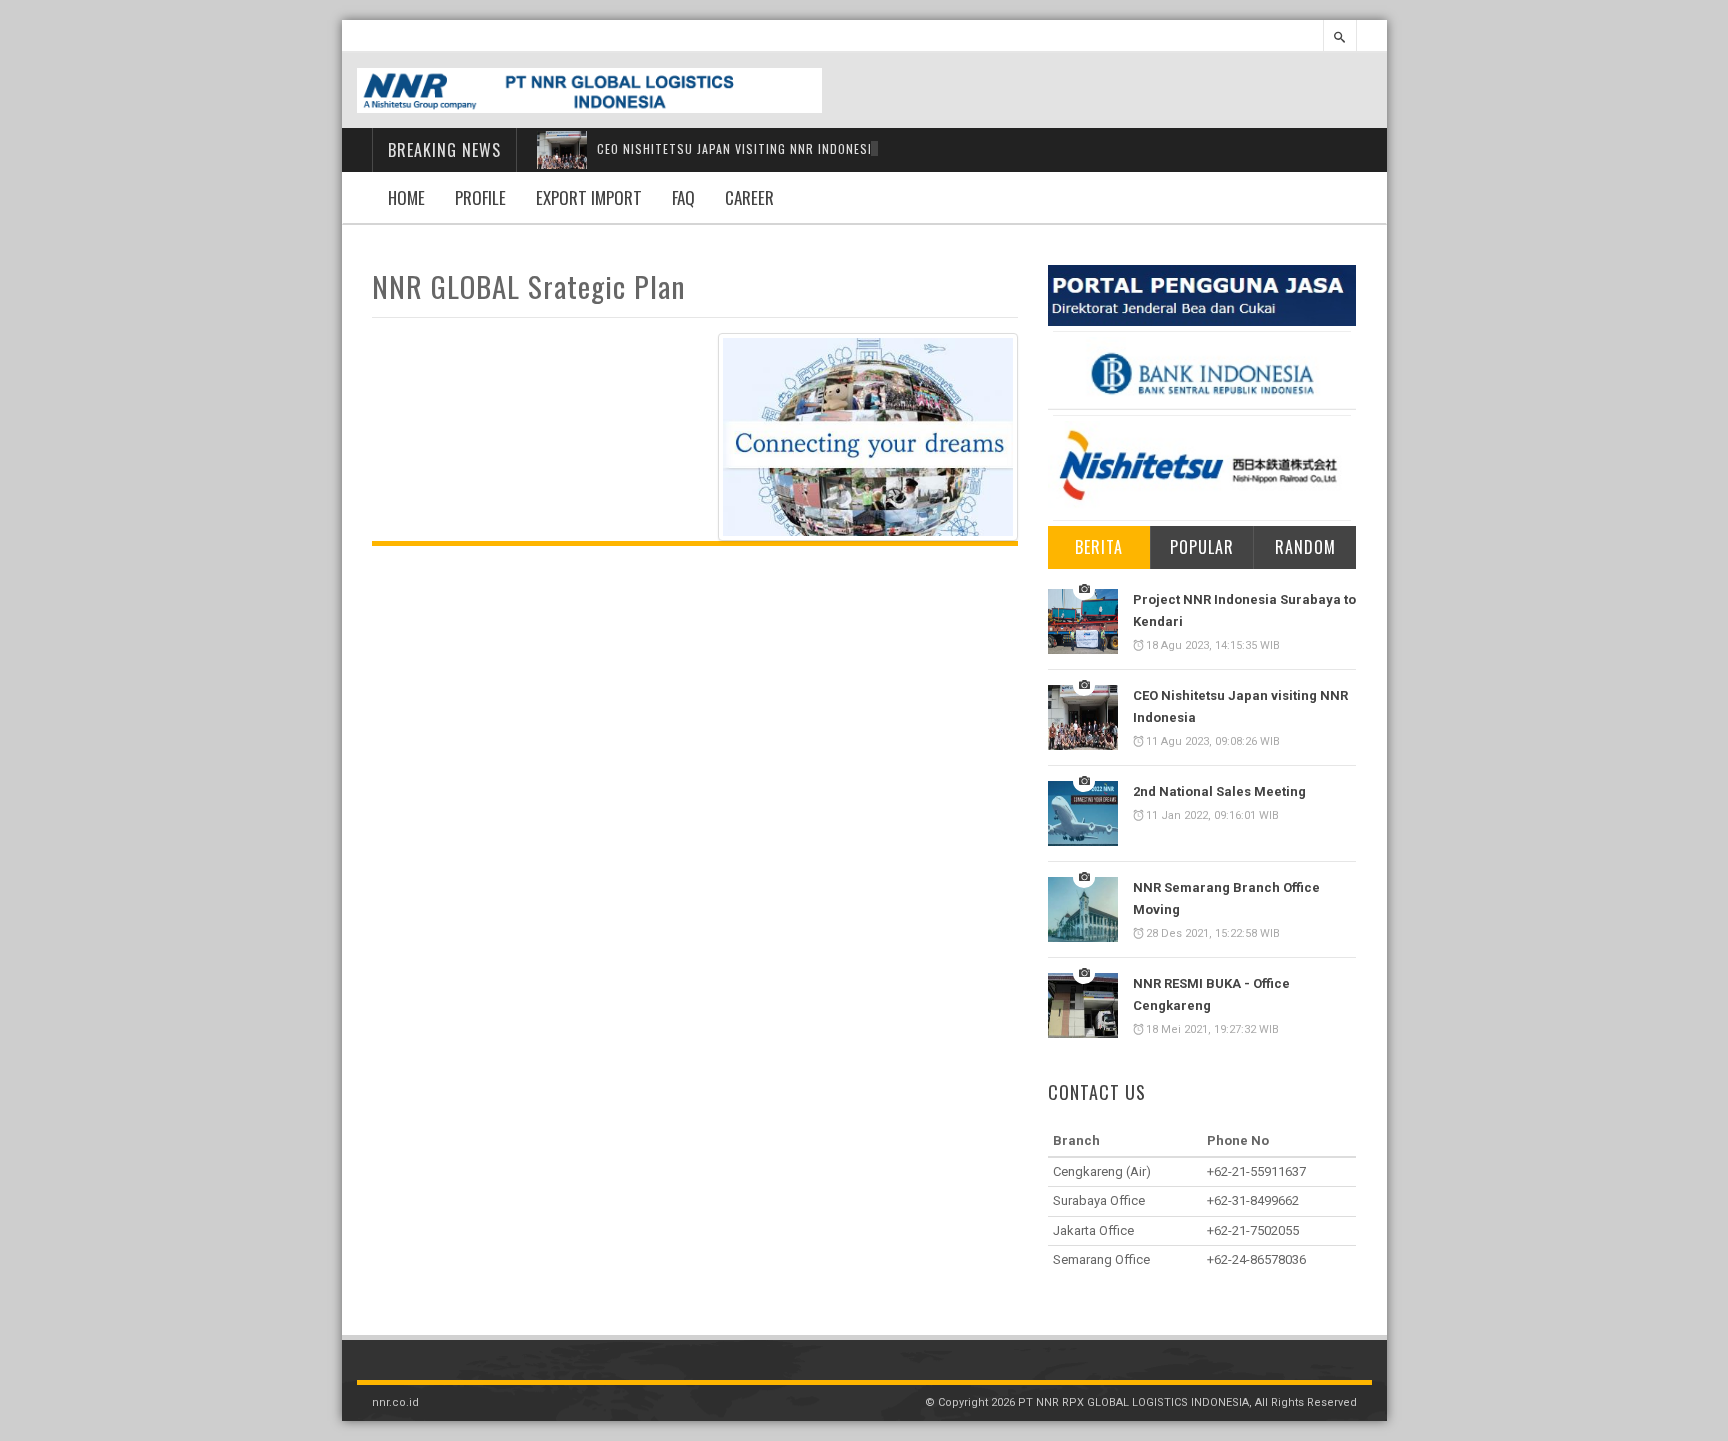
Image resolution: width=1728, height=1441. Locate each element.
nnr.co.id (395, 1402)
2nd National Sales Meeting (1219, 791)
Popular (1202, 547)
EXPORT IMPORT (589, 197)
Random (1305, 547)
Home (406, 197)
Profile (480, 197)
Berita (1099, 547)
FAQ (683, 197)
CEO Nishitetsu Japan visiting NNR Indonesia (738, 148)
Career (749, 197)
